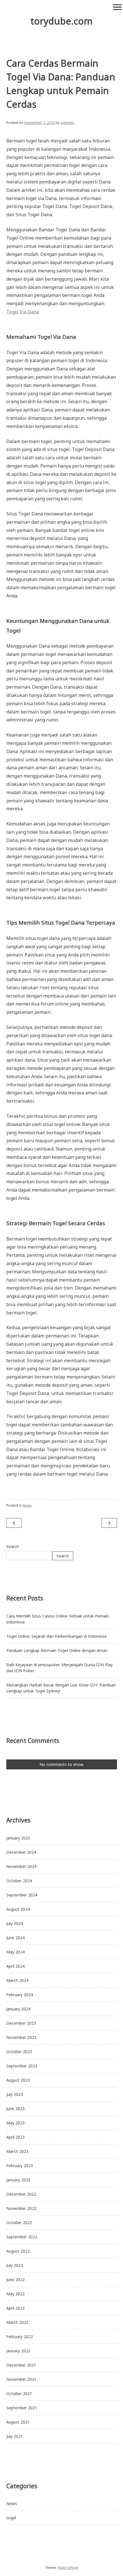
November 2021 (21, 2379)
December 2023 (21, 2023)
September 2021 (22, 2408)
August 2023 (18, 2080)
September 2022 (22, 2237)
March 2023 (17, 2151)
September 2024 (22, 1895)
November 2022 (21, 2208)
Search (13, 1546)
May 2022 (15, 2294)
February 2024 (20, 1995)
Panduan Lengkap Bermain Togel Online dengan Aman (57, 1650)
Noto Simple (68, 2568)
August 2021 (18, 2422)
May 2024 (15, 1952)
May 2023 (15, 2123)
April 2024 (15, 1966)
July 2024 (15, 1923)
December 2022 (21, 2194)
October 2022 (19, 2223)
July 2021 (15, 2436)
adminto (68, 123)
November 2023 (21, 2037)
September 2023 (22, 2066)
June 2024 (15, 1938)
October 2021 (19, 2394)
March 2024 (17, 1980)
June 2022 (15, 2280)
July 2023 (15, 2094)
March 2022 (17, 2322)
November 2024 (21, 1866)
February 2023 (20, 2166)
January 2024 (18, 2009)
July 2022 (15, 2265)
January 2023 (18, 2180)
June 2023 (15, 2109)
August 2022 (18, 2251)
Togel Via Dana (23, 312)
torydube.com (62, 21)
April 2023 (15, 2137)
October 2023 (19, 2052)
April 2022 (15, 2308)
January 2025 (18, 1838)
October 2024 (19, 1881)
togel (11, 2518)
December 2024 (21, 1852)
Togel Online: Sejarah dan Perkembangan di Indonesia (56, 1636)
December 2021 (21, 2365)
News (27, 1505)
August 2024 (18, 1909)
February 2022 (20, 2337)
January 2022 (18, 2351)
